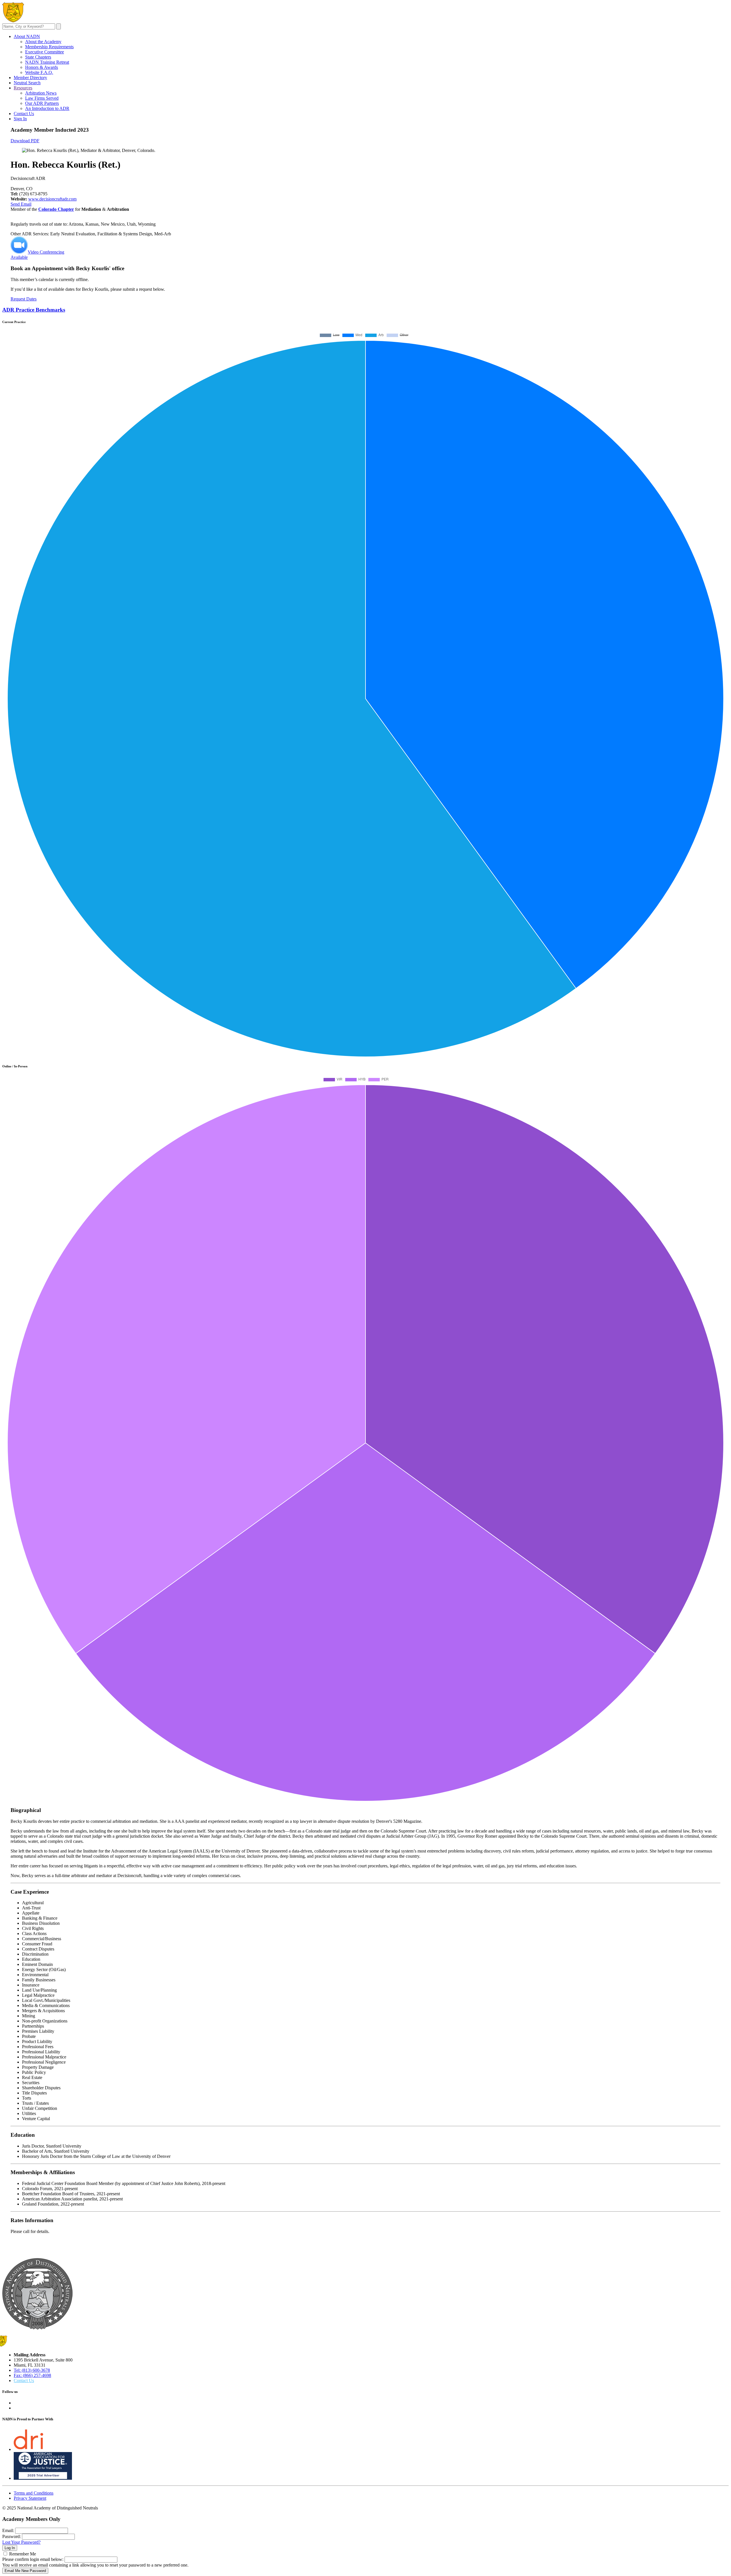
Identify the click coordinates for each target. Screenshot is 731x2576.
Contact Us (24, 114)
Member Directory (30, 78)
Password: (12, 2536)
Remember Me (23, 2554)
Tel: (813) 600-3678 (32, 2370)
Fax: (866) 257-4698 (32, 2375)
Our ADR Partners (42, 103)
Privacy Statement (30, 2498)
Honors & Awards (42, 67)
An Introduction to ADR (47, 108)
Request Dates (24, 299)
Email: (8, 2530)
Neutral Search (27, 83)
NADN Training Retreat (47, 62)
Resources (23, 88)
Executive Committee (45, 52)
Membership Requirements (49, 47)
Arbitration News (41, 93)
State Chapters (38, 57)
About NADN (27, 36)
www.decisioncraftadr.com (52, 199)
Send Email (21, 204)
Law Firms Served (42, 98)
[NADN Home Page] (37, 2328)
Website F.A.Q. (39, 72)
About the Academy (43, 42)
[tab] (365, 310)
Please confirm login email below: (33, 2559)
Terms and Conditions (34, 2493)
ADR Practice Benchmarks (34, 310)
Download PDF (25, 141)
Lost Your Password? (21, 2542)
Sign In (20, 119)
